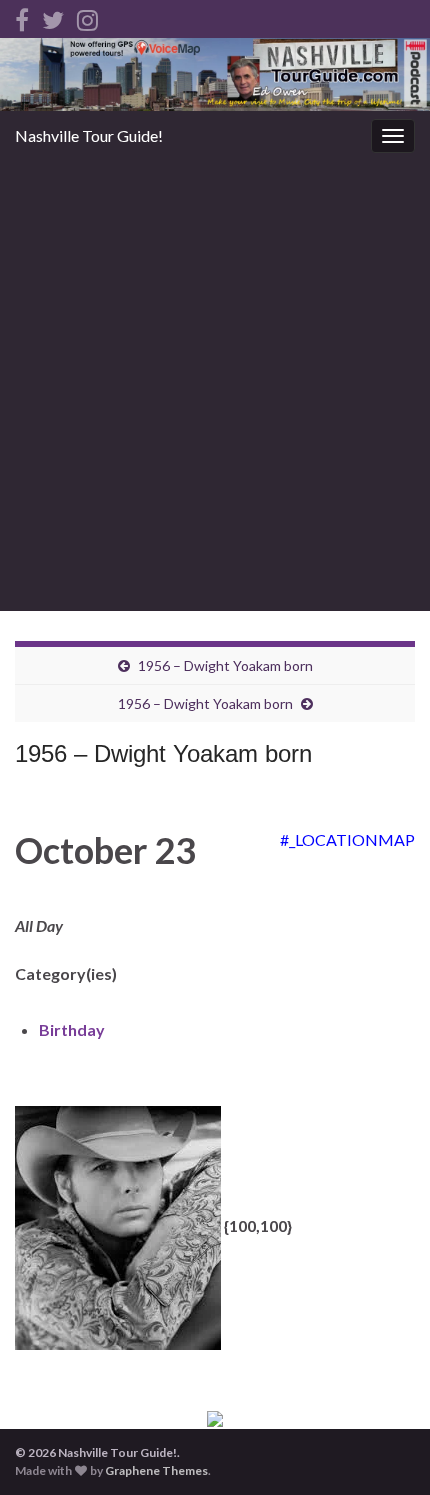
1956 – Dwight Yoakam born (225, 665)
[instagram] (87, 16)
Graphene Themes (156, 1470)
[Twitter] (53, 16)
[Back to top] (385, 1450)
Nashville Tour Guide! (89, 135)
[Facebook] (22, 16)
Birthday (72, 1029)
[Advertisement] (215, 386)
